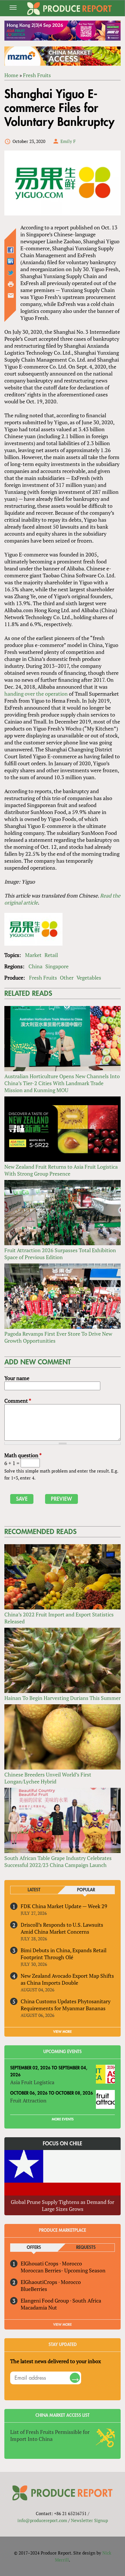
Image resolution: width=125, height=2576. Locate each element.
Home (11, 75)
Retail (51, 955)
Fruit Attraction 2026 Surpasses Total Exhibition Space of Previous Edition (60, 1254)
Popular (86, 1890)
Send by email (11, 296)
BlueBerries (34, 2289)
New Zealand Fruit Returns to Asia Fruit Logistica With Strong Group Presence (61, 1170)
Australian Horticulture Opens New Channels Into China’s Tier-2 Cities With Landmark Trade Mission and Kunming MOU (62, 1083)
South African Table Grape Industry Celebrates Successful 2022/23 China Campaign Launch (58, 1861)
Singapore (57, 966)
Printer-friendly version (11, 284)
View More (63, 2325)
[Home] (69, 9)
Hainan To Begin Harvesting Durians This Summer (63, 1698)
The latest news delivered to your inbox (56, 2361)
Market (33, 955)
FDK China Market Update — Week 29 (64, 1906)
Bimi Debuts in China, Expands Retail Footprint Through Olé (64, 1954)
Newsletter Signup (89, 2520)
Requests (86, 2248)
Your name (17, 1378)
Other (67, 978)
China (35, 966)
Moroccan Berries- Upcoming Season (63, 2270)
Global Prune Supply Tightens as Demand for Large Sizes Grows (63, 2205)
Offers (34, 2248)
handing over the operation (36, 694)
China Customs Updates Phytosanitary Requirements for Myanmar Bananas (66, 2005)
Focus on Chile (63, 2144)
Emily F (68, 141)
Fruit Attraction (28, 2100)
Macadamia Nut (39, 2307)
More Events (63, 2119)
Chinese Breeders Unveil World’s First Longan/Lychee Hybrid (48, 1778)
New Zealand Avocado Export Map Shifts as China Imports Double (67, 1979)
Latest (34, 1890)
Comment (18, 1401)
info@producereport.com (42, 2520)
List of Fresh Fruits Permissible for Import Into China (50, 2435)
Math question (23, 1455)
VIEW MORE (63, 2032)
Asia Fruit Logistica (32, 2082)
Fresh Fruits (37, 75)
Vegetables (89, 978)
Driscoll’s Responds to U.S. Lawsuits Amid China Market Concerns (62, 1928)
